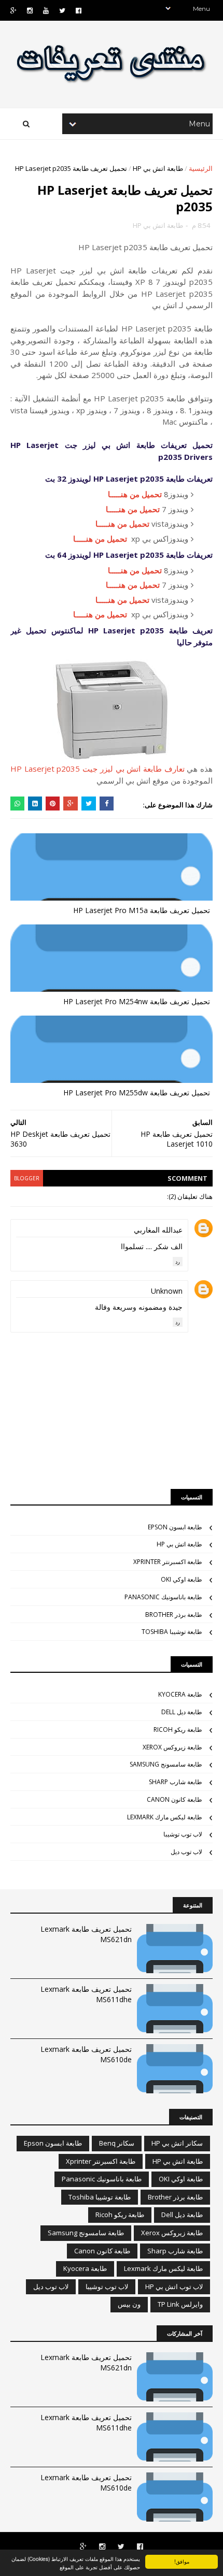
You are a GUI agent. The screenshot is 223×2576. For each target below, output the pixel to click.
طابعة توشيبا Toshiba (172, 1632)
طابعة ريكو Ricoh (178, 1730)
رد (178, 1262)
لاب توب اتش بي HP (174, 2286)
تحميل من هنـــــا (135, 494)
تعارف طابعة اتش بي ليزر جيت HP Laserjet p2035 (97, 769)
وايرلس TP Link (180, 2304)
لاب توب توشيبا (183, 1834)
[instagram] (30, 11)
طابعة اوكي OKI (182, 1579)
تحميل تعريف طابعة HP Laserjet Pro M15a (142, 910)
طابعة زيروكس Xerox (172, 1747)
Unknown (167, 1291)
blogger (27, 1178)
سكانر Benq (117, 2143)
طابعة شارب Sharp (176, 1782)
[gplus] (13, 11)
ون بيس (129, 2304)
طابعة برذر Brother (174, 1615)
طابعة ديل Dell (182, 1712)
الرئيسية (201, 168)
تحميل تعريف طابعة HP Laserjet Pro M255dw (137, 1092)
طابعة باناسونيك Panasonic (163, 1597)
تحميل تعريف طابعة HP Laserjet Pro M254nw (137, 1001)
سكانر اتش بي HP (177, 2143)
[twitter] (62, 11)
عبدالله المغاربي (158, 1230)
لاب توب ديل (186, 1852)
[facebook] (79, 11)
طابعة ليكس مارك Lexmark (165, 1817)
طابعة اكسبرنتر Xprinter (168, 1562)
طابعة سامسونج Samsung (166, 1764)
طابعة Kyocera (180, 1694)
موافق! (182, 2561)
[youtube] (46, 11)
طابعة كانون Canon (175, 1799)
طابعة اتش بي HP (158, 168)
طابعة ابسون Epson (175, 1527)
